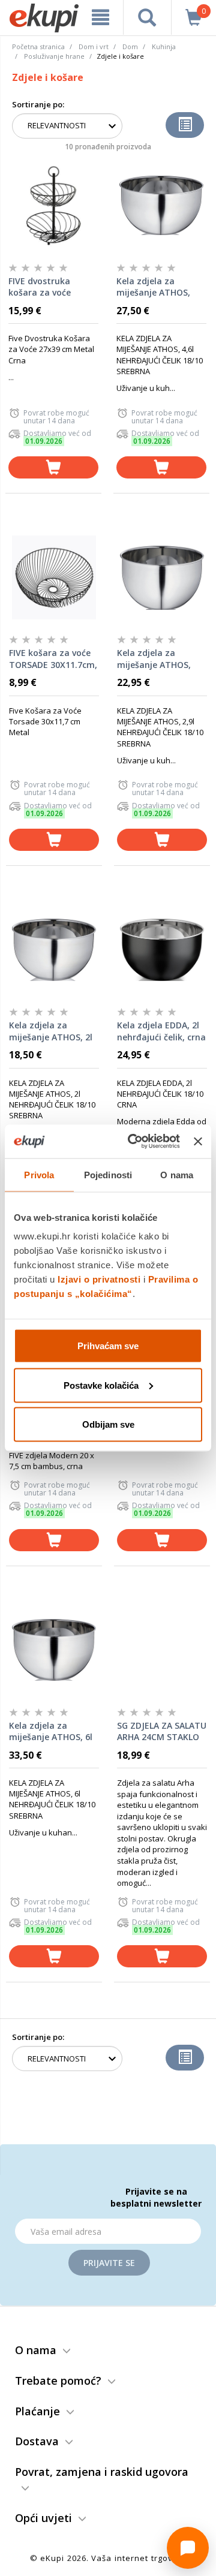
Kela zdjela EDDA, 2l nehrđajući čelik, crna (161, 1031)
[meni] (100, 17)
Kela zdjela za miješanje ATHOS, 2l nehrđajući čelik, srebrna (51, 1031)
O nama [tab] (177, 1174)
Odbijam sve (108, 1424)
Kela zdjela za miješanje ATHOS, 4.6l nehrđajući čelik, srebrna (159, 287)
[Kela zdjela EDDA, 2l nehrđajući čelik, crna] (162, 950)
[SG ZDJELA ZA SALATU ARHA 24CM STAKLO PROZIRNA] (162, 1650)
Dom (130, 46)
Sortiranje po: (38, 104)
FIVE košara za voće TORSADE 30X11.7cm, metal (53, 659)
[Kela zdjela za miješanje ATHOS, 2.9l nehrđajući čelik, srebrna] (162, 577)
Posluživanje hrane (54, 56)
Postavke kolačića (101, 1385)
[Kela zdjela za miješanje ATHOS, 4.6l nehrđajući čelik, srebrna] (161, 206)
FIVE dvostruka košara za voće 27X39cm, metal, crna (43, 287)
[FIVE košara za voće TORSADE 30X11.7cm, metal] (54, 577)
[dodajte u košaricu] (53, 467)
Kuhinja (164, 46)
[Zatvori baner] (198, 1141)
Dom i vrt (94, 46)
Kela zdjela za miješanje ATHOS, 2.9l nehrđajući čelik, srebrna (159, 659)
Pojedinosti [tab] (108, 1174)
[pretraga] (147, 17)
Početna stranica (38, 46)
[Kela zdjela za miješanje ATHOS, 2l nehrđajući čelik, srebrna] (54, 950)
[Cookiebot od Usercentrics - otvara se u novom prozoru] (133, 1142)
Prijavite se (109, 2263)
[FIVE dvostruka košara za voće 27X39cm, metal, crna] (53, 206)
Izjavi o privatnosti (99, 1279)
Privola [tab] (39, 1174)
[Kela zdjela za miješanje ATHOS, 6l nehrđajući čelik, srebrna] (54, 1650)
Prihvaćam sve (108, 1346)
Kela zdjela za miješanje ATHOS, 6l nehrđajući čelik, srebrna (51, 1732)
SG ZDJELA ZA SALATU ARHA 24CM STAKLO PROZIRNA (162, 1732)
